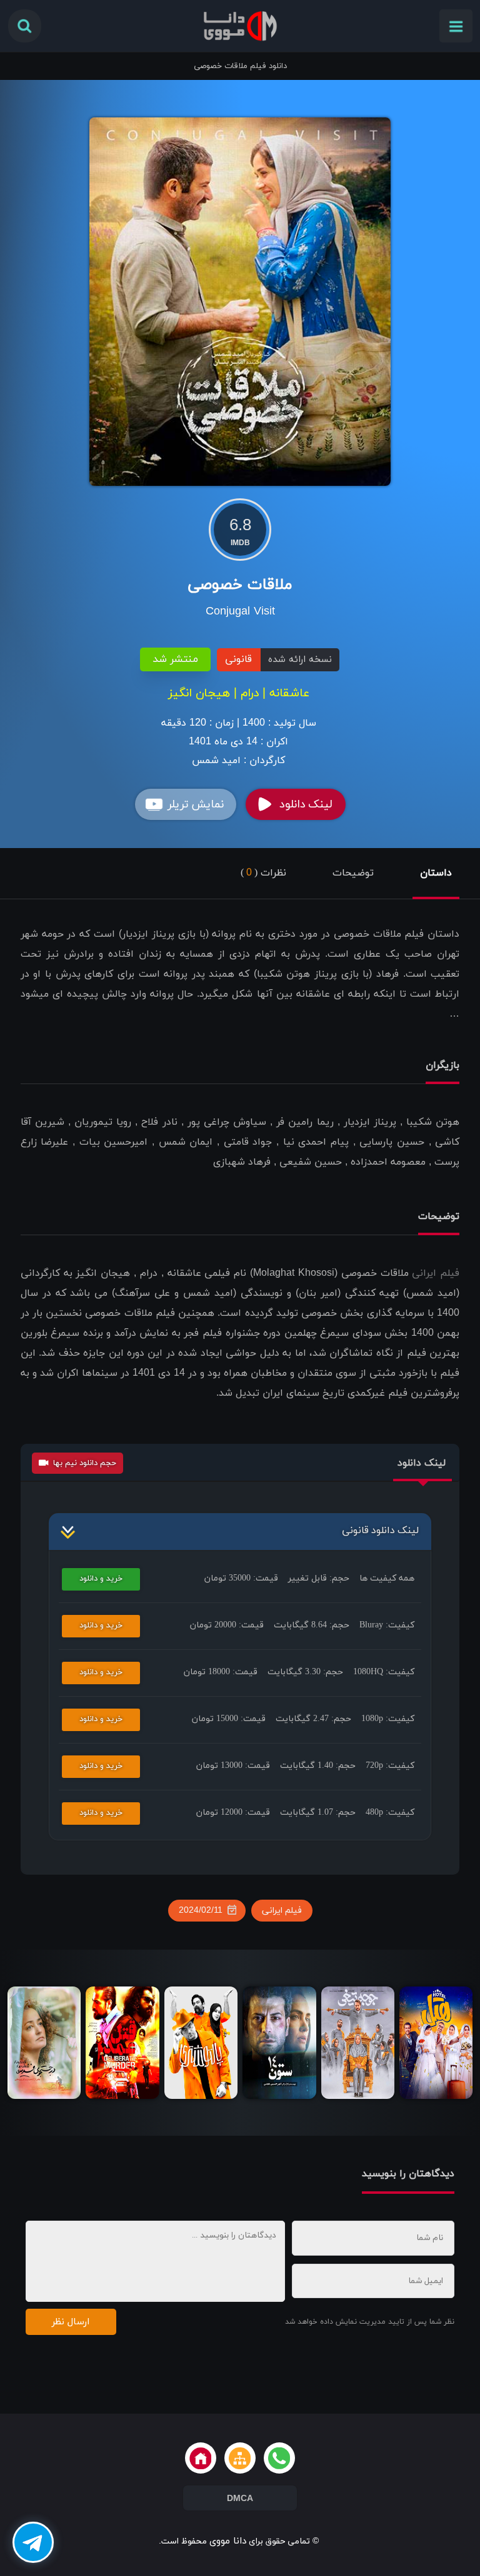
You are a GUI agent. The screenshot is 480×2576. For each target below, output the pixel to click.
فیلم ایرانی (436, 1273)
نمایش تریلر (196, 805)
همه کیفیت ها (387, 1578)
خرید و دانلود (101, 1579)
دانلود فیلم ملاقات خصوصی (240, 66)
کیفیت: (387, 1625)
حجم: (319, 1578)
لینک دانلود (306, 805)
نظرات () (263, 873)
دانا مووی (228, 2541)
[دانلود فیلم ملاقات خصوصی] (240, 301)
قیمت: (241, 1578)
